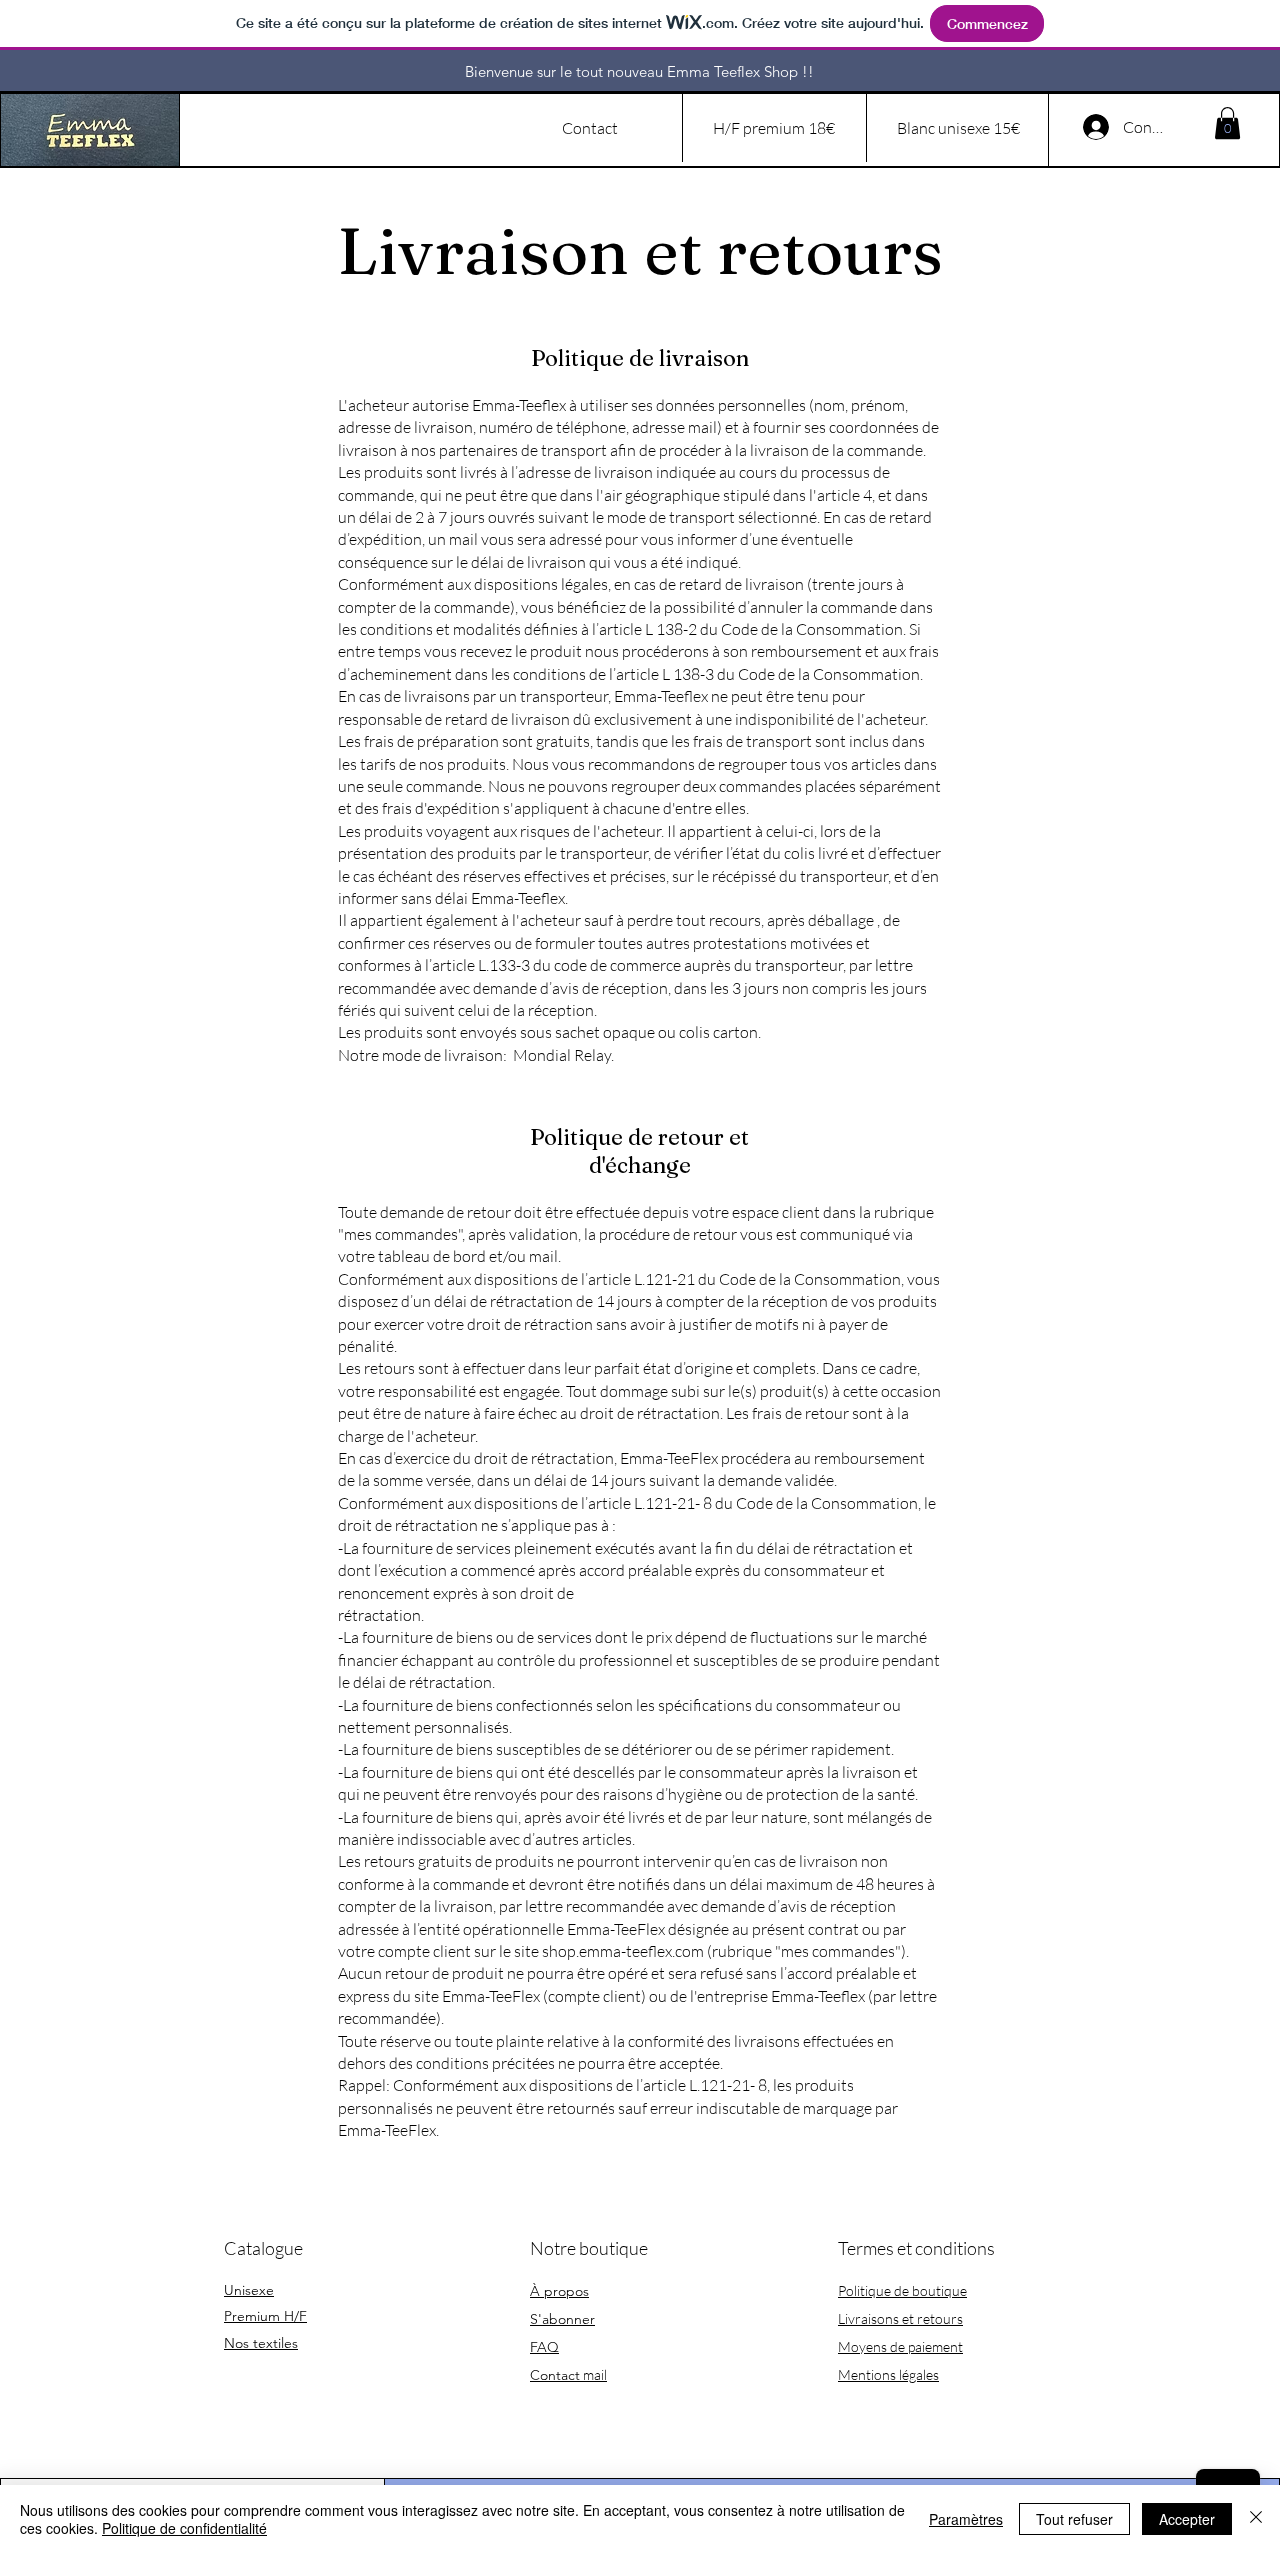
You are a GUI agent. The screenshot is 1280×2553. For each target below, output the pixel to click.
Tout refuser (1074, 2519)
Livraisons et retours (900, 2318)
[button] (1227, 123)
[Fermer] (1256, 2519)
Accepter (1187, 2519)
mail (568, 2374)
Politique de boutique (902, 2290)
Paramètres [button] (966, 2519)
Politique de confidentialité (184, 2528)
